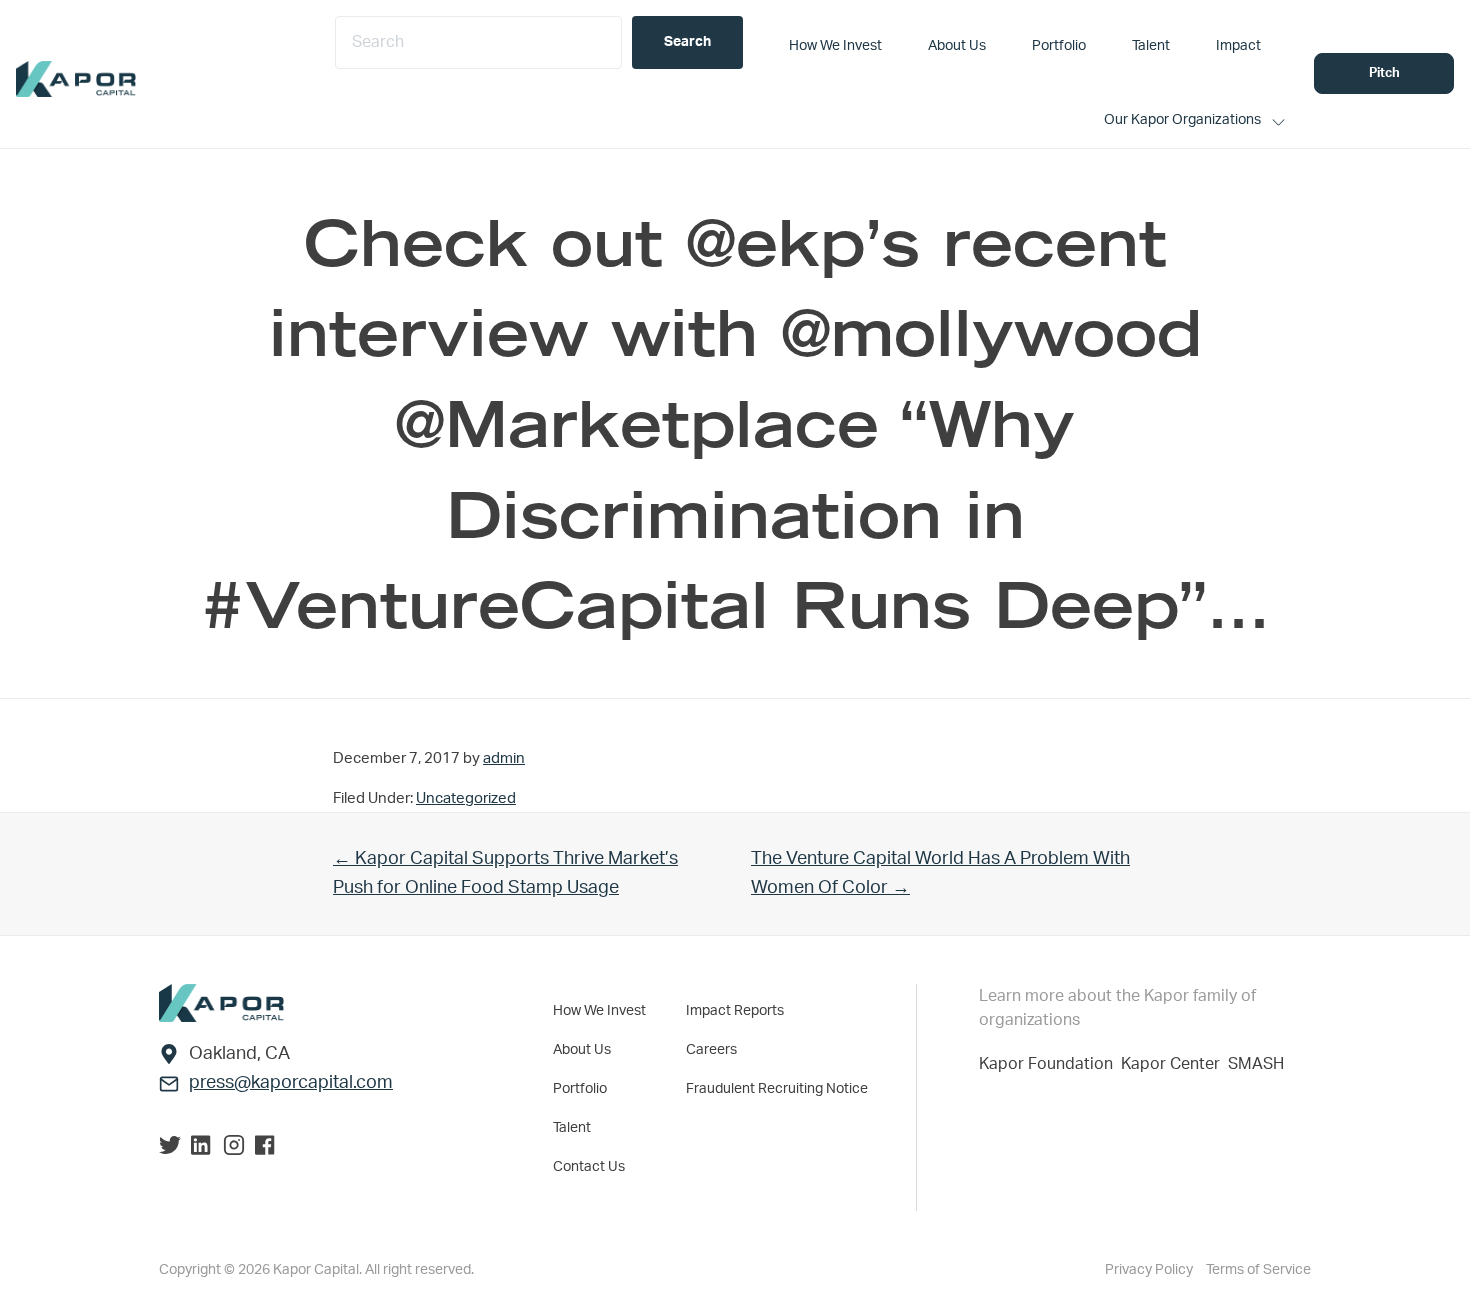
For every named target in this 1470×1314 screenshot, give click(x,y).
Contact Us (589, 1167)
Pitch (1384, 73)
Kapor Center (1174, 1064)
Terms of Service (1258, 1270)
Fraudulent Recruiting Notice (777, 1089)
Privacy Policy (1150, 1270)
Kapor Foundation (1050, 1064)
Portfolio (580, 1089)
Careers (711, 1050)
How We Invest (599, 1011)
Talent (572, 1128)
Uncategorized (466, 798)
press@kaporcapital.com (291, 1083)
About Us (582, 1050)
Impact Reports (735, 1011)
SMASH (1256, 1064)
